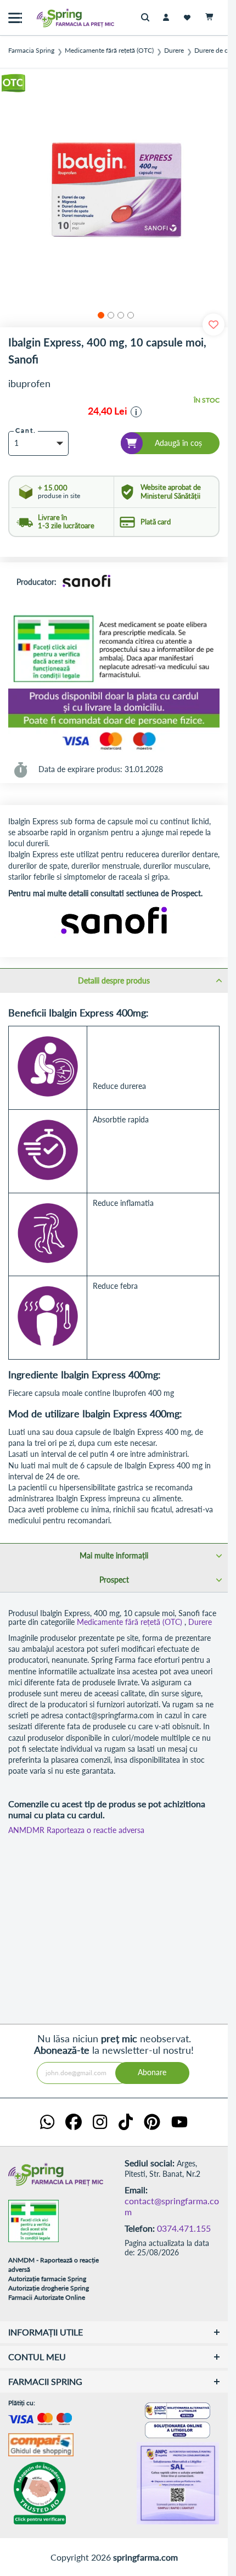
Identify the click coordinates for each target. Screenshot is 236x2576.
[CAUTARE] (148, 18)
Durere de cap (215, 51)
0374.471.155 (184, 2228)
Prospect (114, 1580)
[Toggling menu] (15, 18)
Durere (174, 51)
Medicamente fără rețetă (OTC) (109, 51)
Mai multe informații (114, 1555)
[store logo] (52, 18)
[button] (99, 314)
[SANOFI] (87, 583)
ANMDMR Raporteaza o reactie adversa (76, 1830)
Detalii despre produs (114, 980)
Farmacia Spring (31, 51)
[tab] (114, 980)
